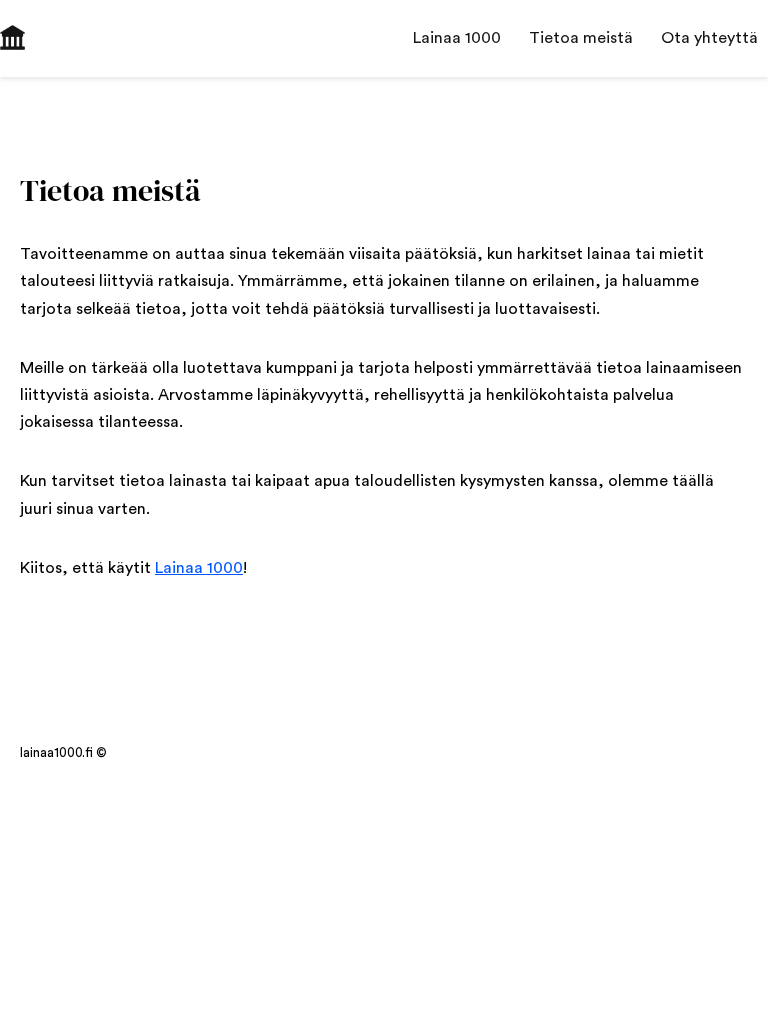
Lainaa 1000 (199, 568)
